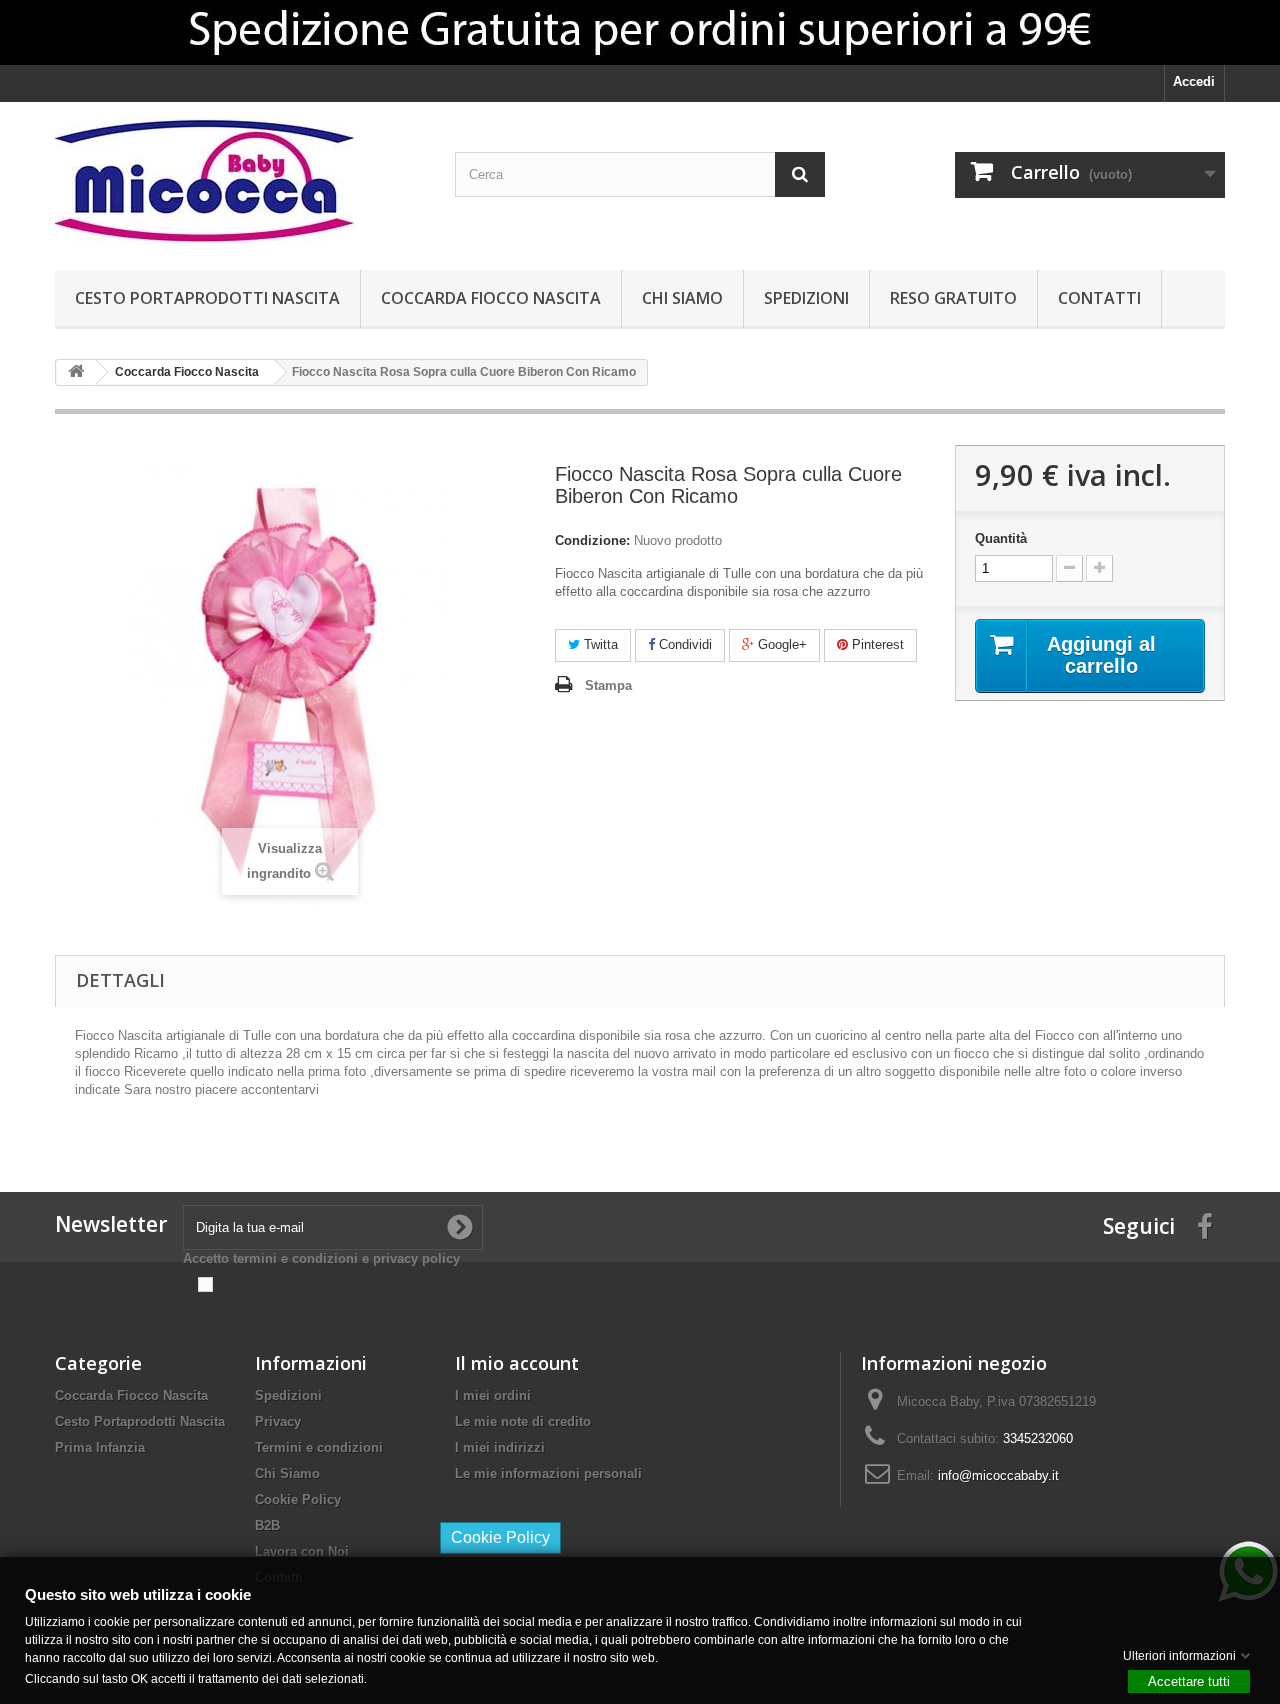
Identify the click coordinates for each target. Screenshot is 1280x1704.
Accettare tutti (1189, 1680)
